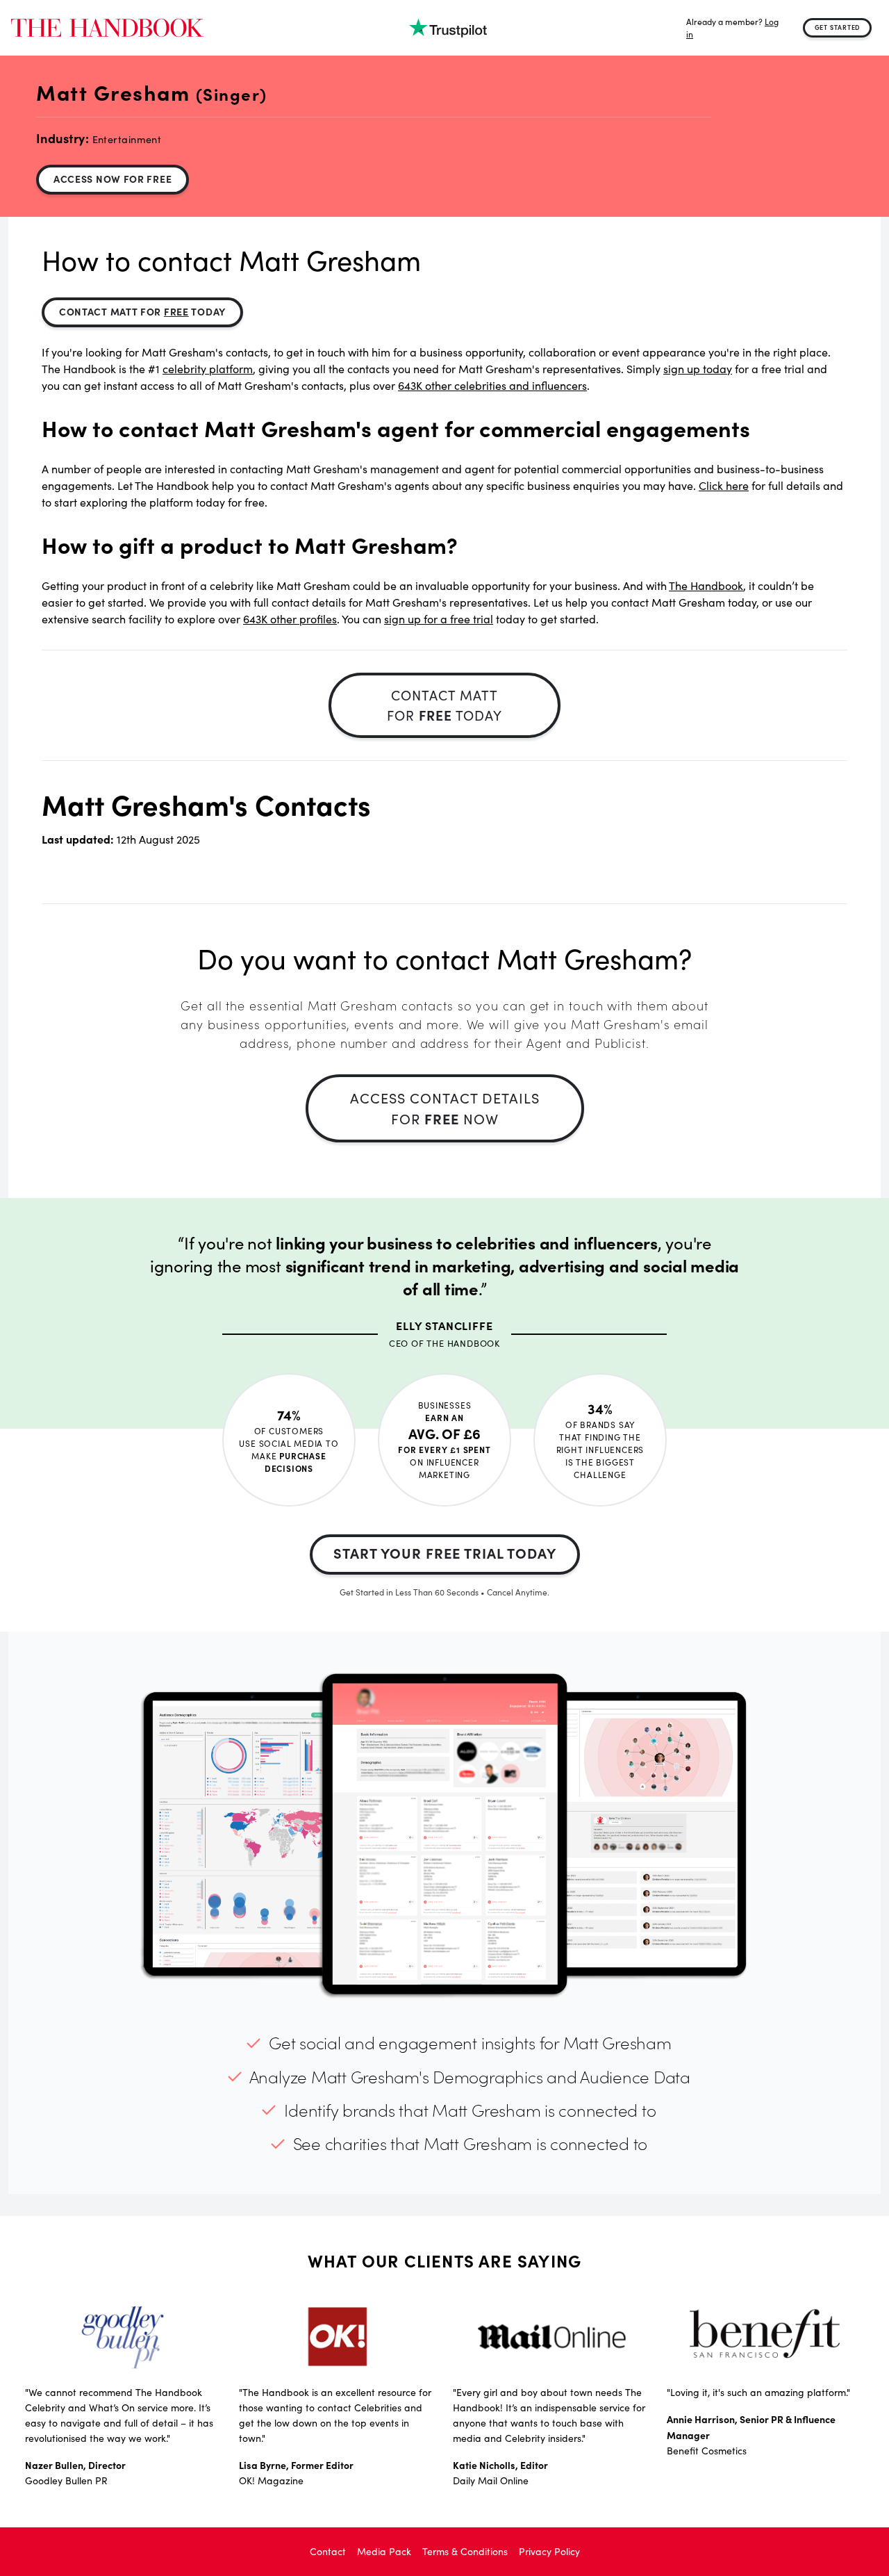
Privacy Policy (549, 2551)
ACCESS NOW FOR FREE (113, 179)
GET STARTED (838, 27)
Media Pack (384, 2551)
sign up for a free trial (439, 619)
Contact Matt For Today (142, 311)
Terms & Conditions (465, 2551)
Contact (328, 2551)
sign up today (698, 369)
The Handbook (706, 585)
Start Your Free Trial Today (445, 1553)
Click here (724, 485)
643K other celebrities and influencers (492, 385)
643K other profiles (290, 619)
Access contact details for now (445, 1108)
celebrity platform (208, 369)
